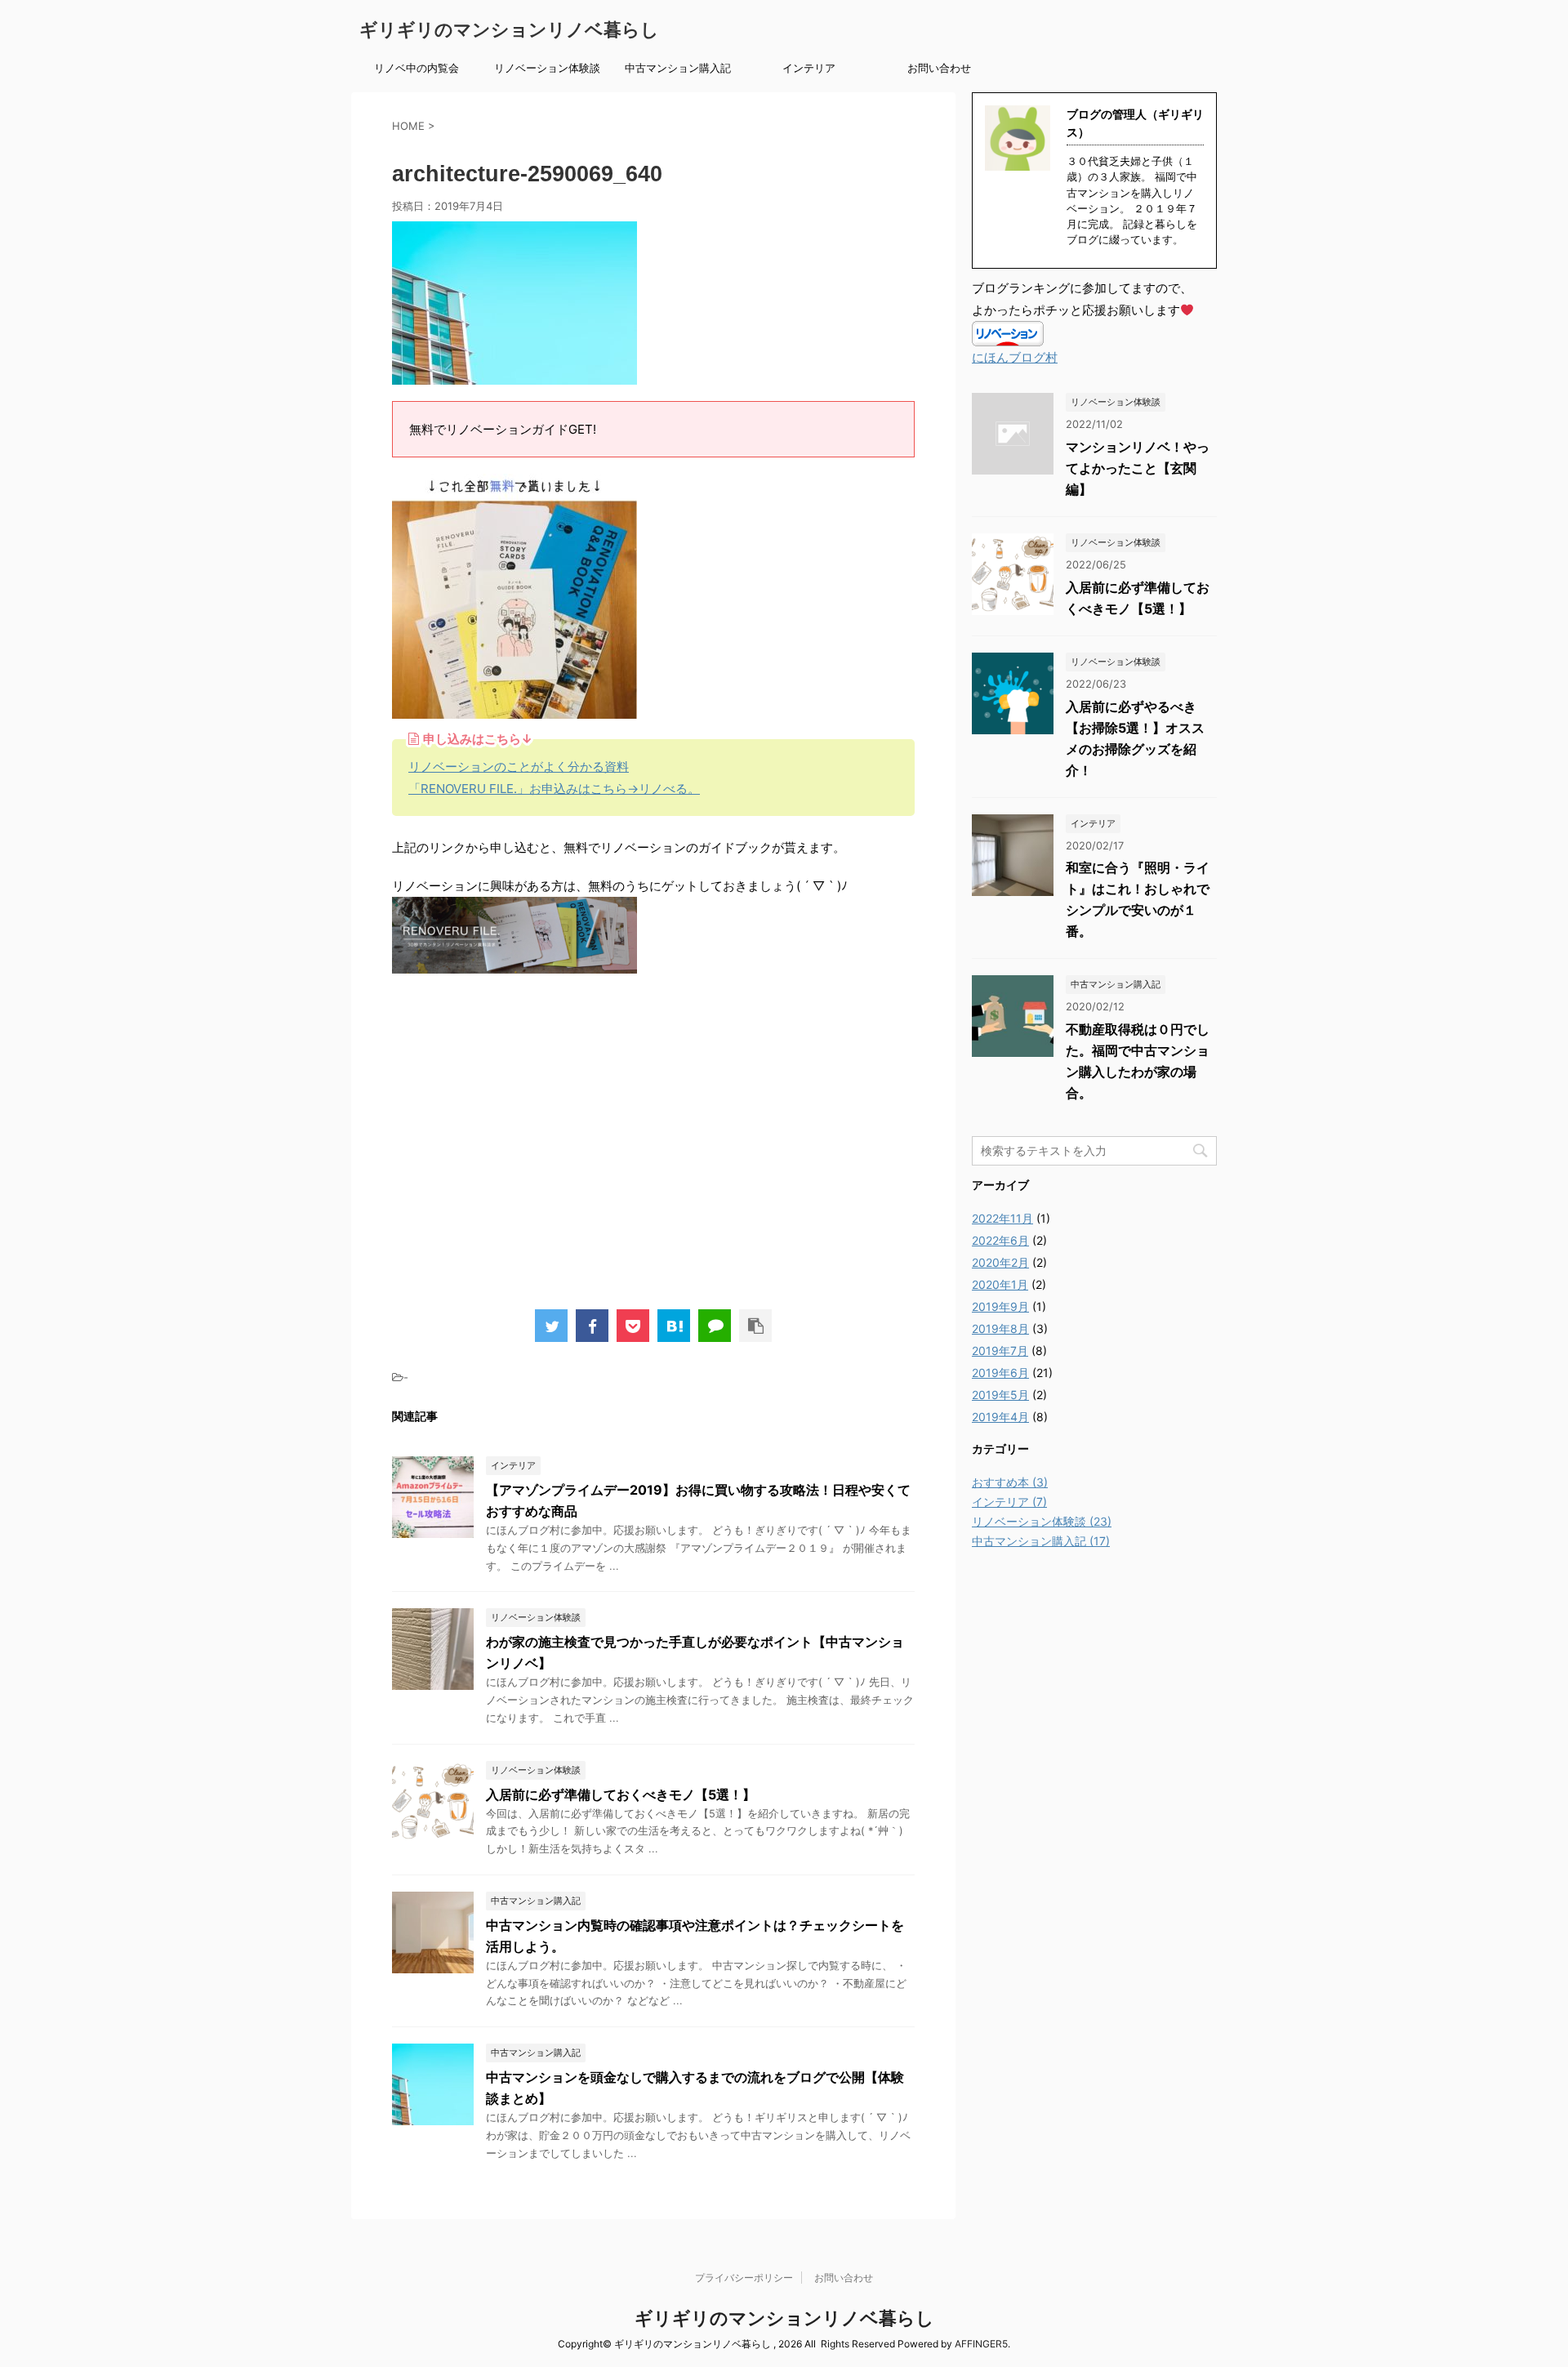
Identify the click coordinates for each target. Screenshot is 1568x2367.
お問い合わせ (939, 68)
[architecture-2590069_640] (674, 1326)
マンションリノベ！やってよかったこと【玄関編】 (1138, 468)
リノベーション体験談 (547, 68)
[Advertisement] (653, 1148)
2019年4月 (1000, 1417)
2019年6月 (1000, 1373)
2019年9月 (1000, 1306)
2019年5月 (1000, 1395)
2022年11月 (1002, 1218)
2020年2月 (1000, 1262)
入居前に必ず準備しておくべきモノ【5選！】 (621, 1794)
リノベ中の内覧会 (416, 68)
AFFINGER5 (981, 2344)
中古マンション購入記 (678, 68)
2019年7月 (1000, 1351)
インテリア (809, 68)
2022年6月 (1000, 1240)
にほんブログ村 (1015, 357)
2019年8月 (1000, 1328)
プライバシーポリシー (744, 2278)
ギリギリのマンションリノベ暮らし (509, 29)
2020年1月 (1000, 1284)
